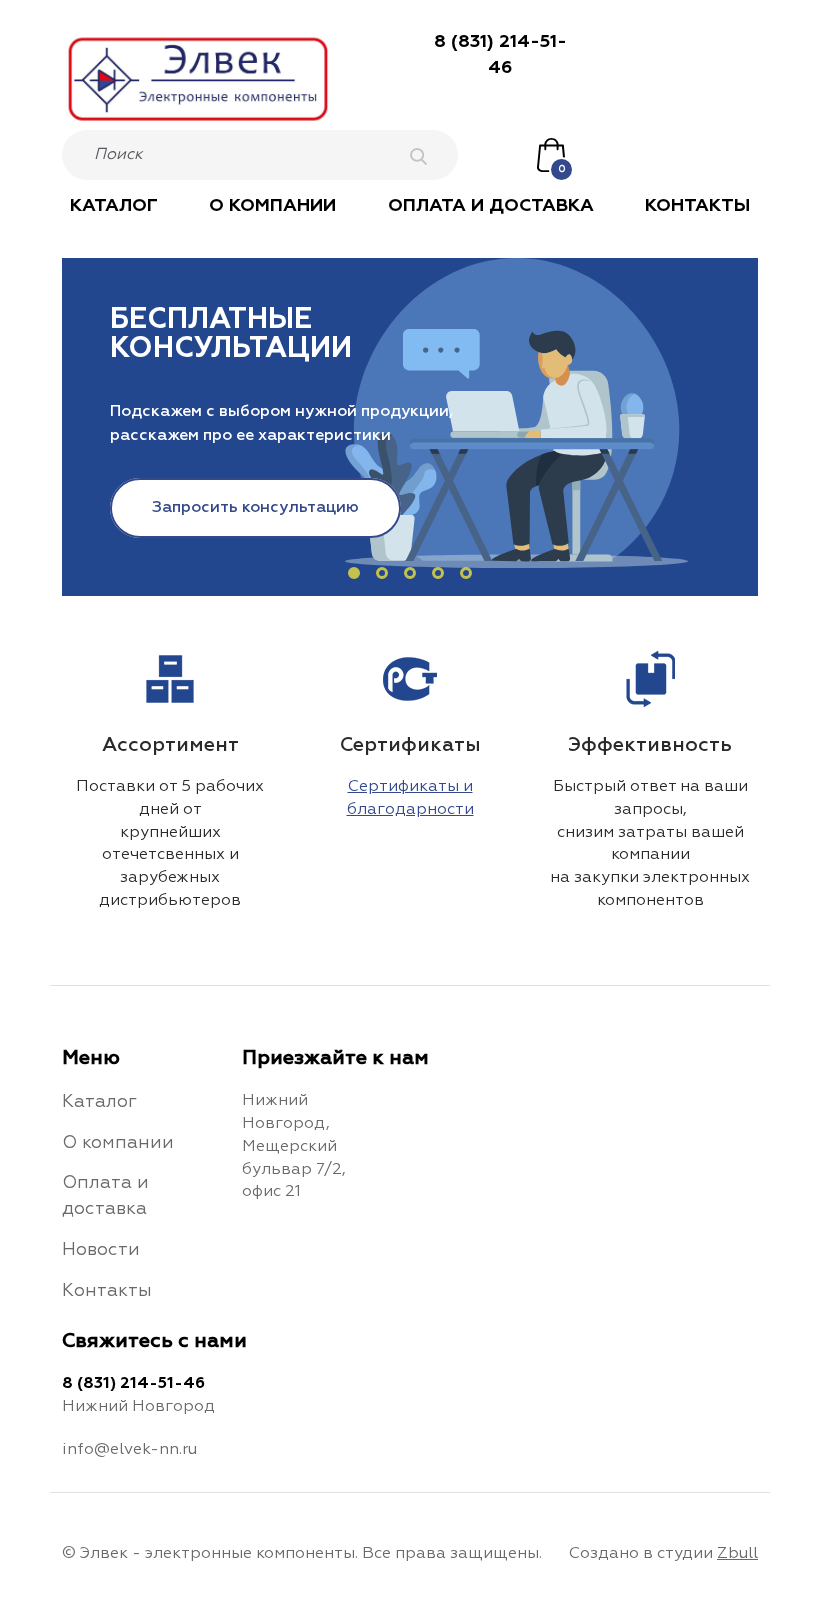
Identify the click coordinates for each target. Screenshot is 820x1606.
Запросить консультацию (255, 508)
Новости (101, 1250)
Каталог (114, 206)
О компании (272, 206)
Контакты (697, 206)
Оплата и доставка (491, 206)
